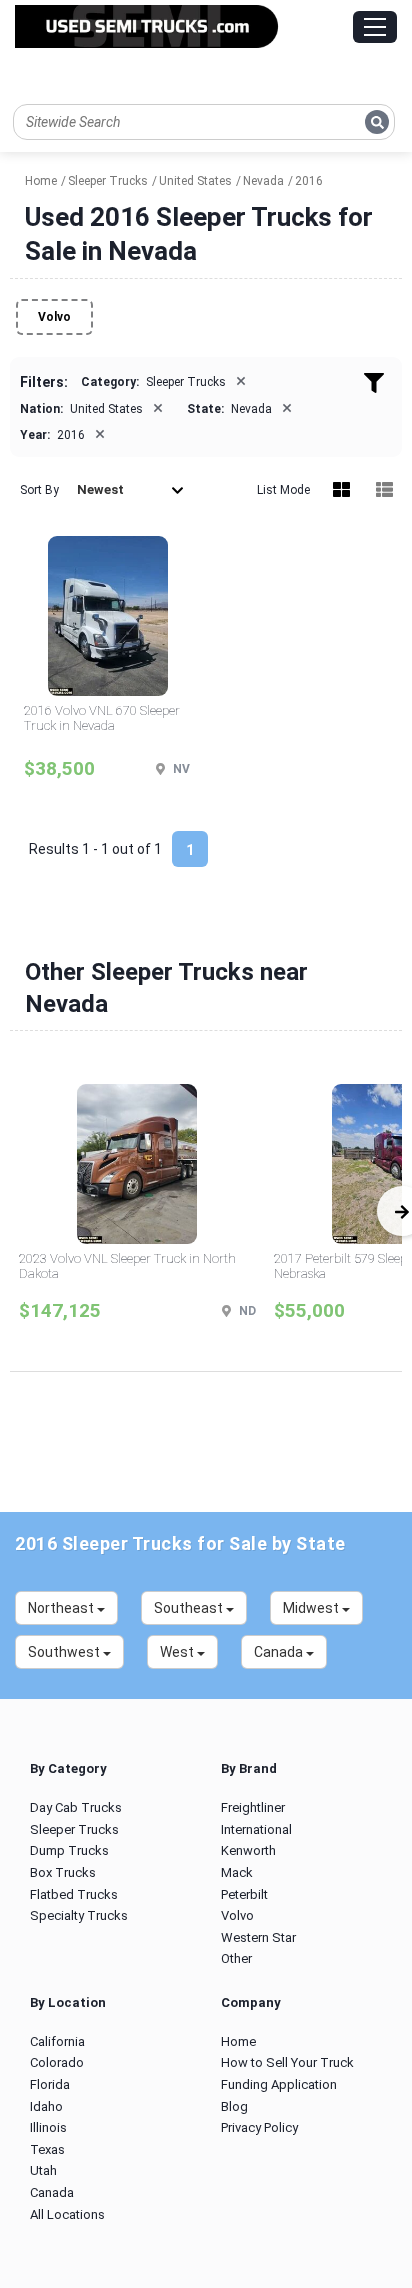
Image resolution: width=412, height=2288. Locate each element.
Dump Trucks (69, 1850)
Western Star (258, 1937)
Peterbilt (244, 1894)
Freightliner (253, 1807)
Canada (52, 2192)
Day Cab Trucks (76, 1807)
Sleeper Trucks (74, 1829)
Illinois (48, 2127)
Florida (50, 2084)
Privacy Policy (259, 2127)
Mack (237, 1872)
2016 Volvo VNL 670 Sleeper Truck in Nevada (102, 718)
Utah (43, 2170)
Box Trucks (63, 1872)
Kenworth (248, 1850)
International (256, 1829)
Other (236, 1958)
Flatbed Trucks (74, 1894)
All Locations (67, 2214)
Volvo (54, 317)
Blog (234, 2106)
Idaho (46, 2106)
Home (238, 2041)
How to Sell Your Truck (287, 2062)
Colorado (57, 2062)
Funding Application (279, 2084)
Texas (47, 2149)
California (57, 2041)
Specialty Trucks (79, 1915)
